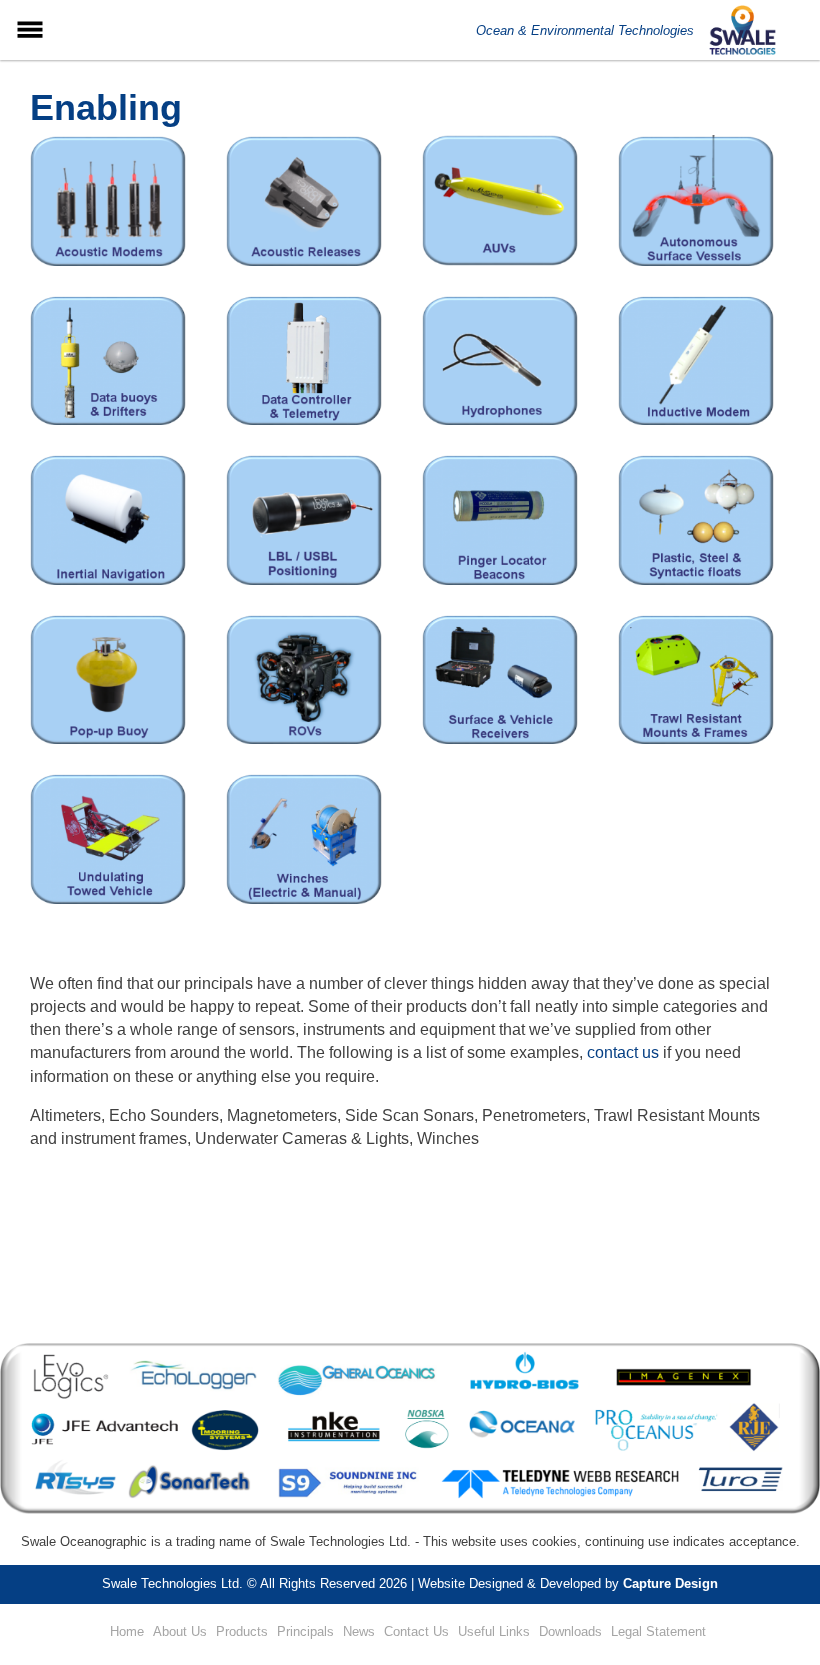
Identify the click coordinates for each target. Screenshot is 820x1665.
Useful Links (494, 1631)
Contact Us (416, 1631)
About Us (180, 1631)
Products (242, 1631)
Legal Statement (658, 1631)
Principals (305, 1631)
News (359, 1631)
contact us (623, 1052)
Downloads (570, 1631)
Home (127, 1631)
